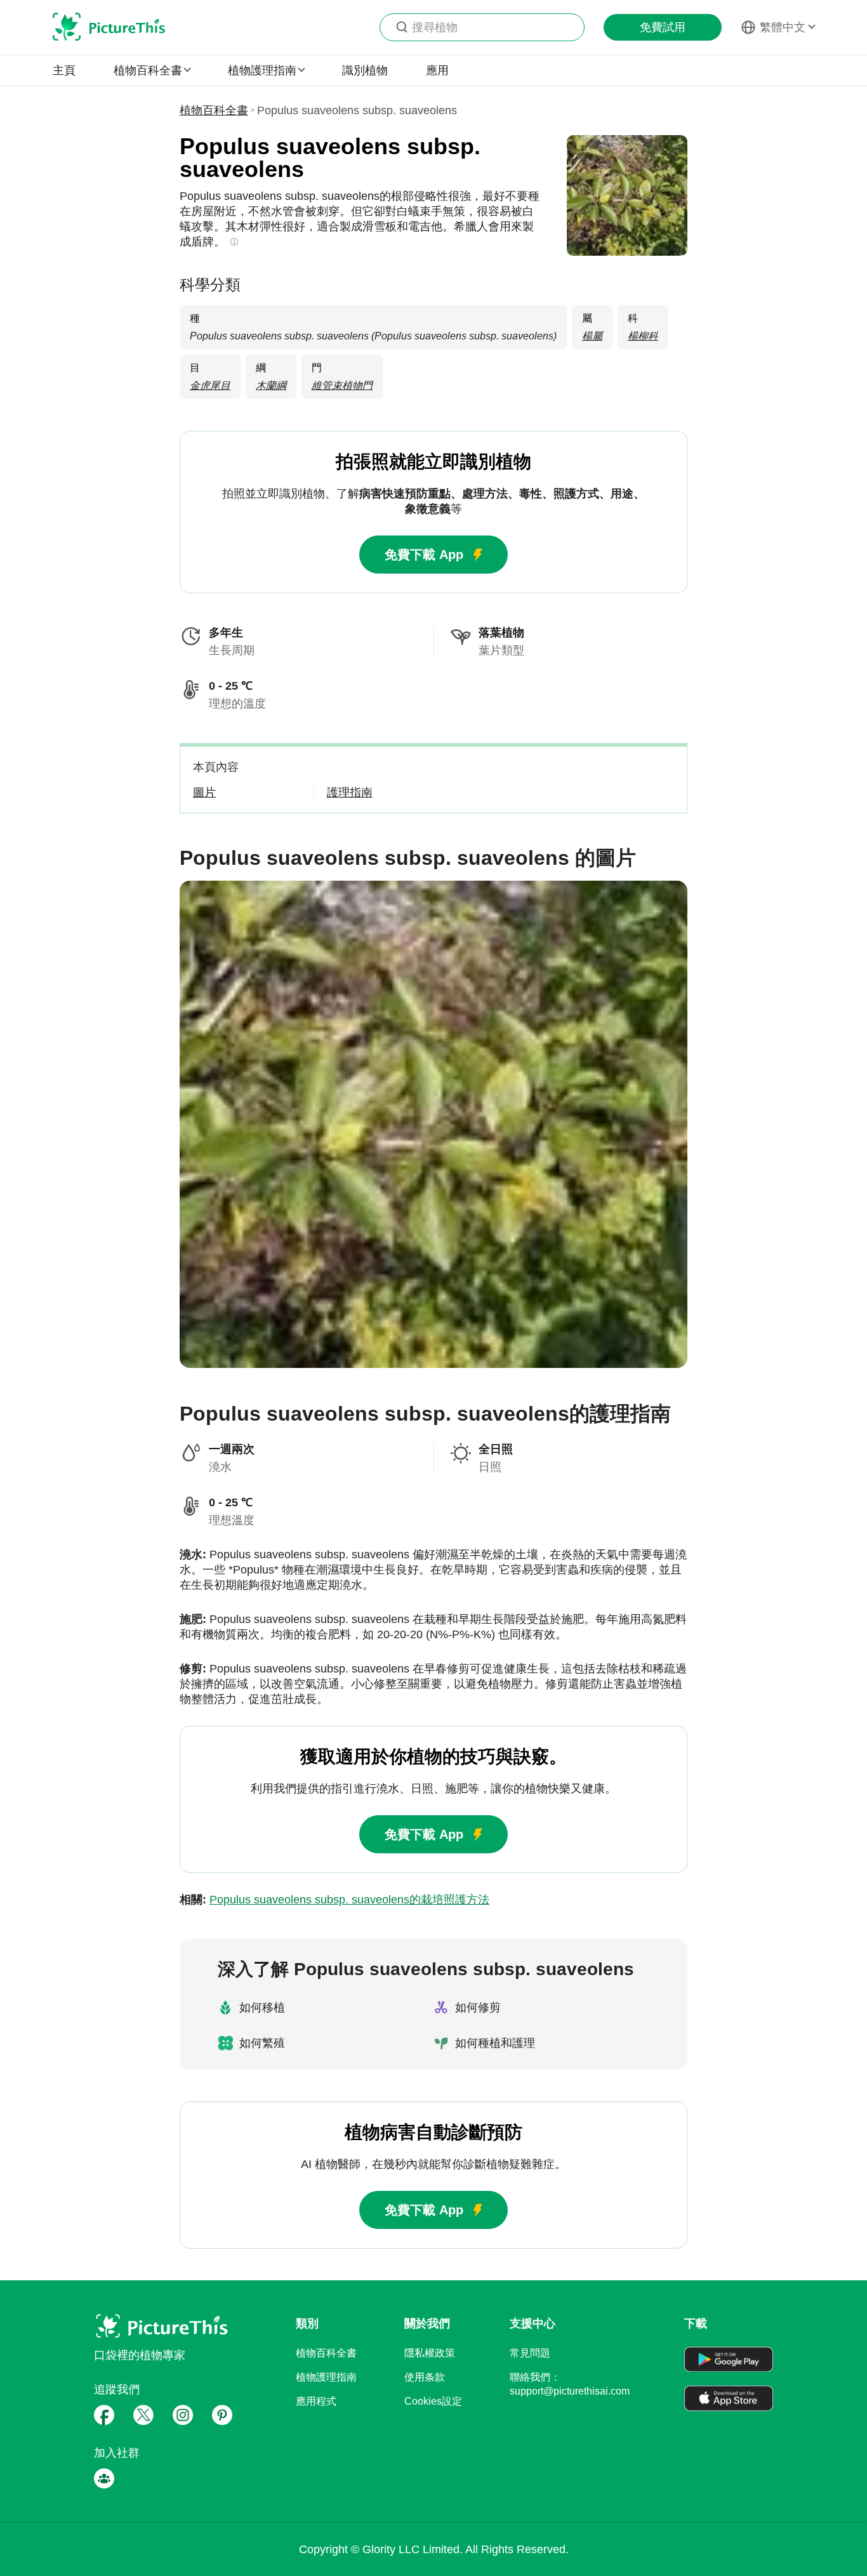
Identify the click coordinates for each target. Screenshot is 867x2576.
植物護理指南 (326, 2377)
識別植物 (365, 70)
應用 (437, 70)
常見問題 (530, 2353)
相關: (334, 1900)
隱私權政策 (430, 2353)
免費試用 (663, 27)
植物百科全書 (214, 110)
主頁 (64, 70)
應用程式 (316, 2401)
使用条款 (425, 2377)
